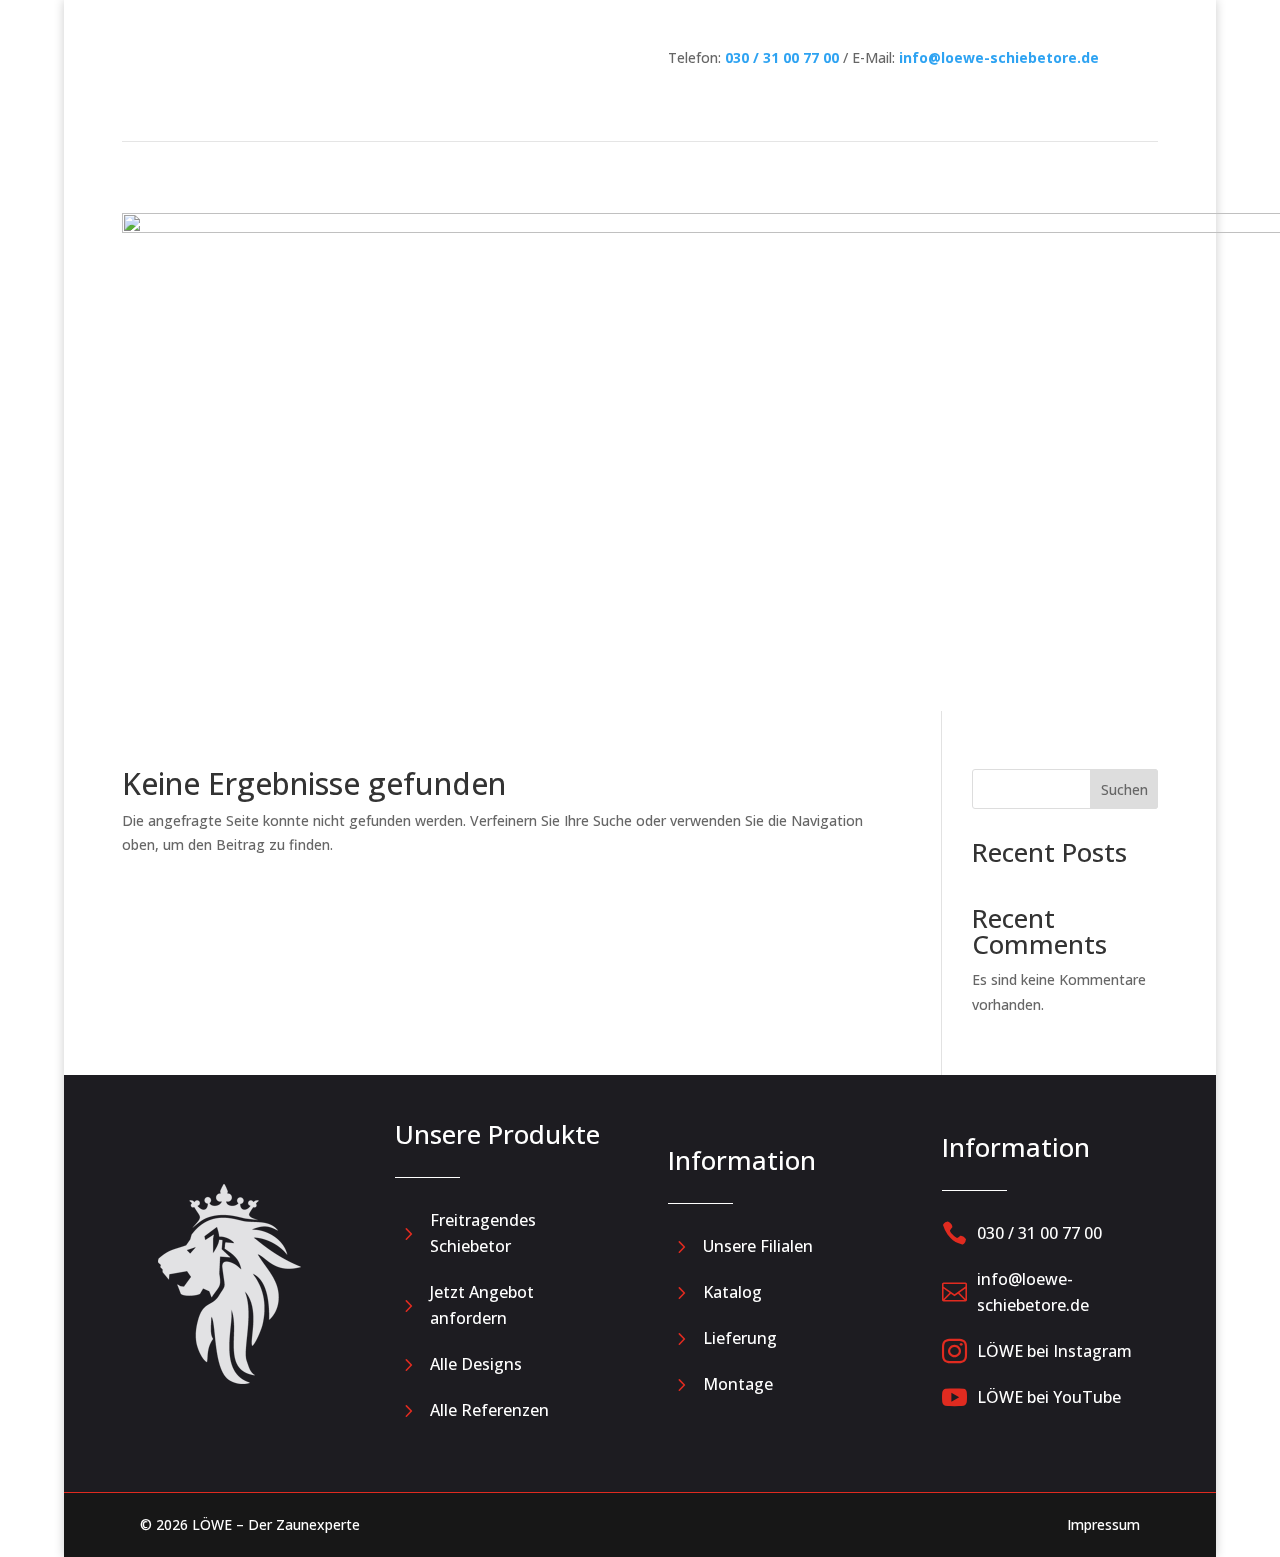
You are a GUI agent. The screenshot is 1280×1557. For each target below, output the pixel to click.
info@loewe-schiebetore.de (999, 57)
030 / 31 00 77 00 (782, 57)
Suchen (1124, 789)
